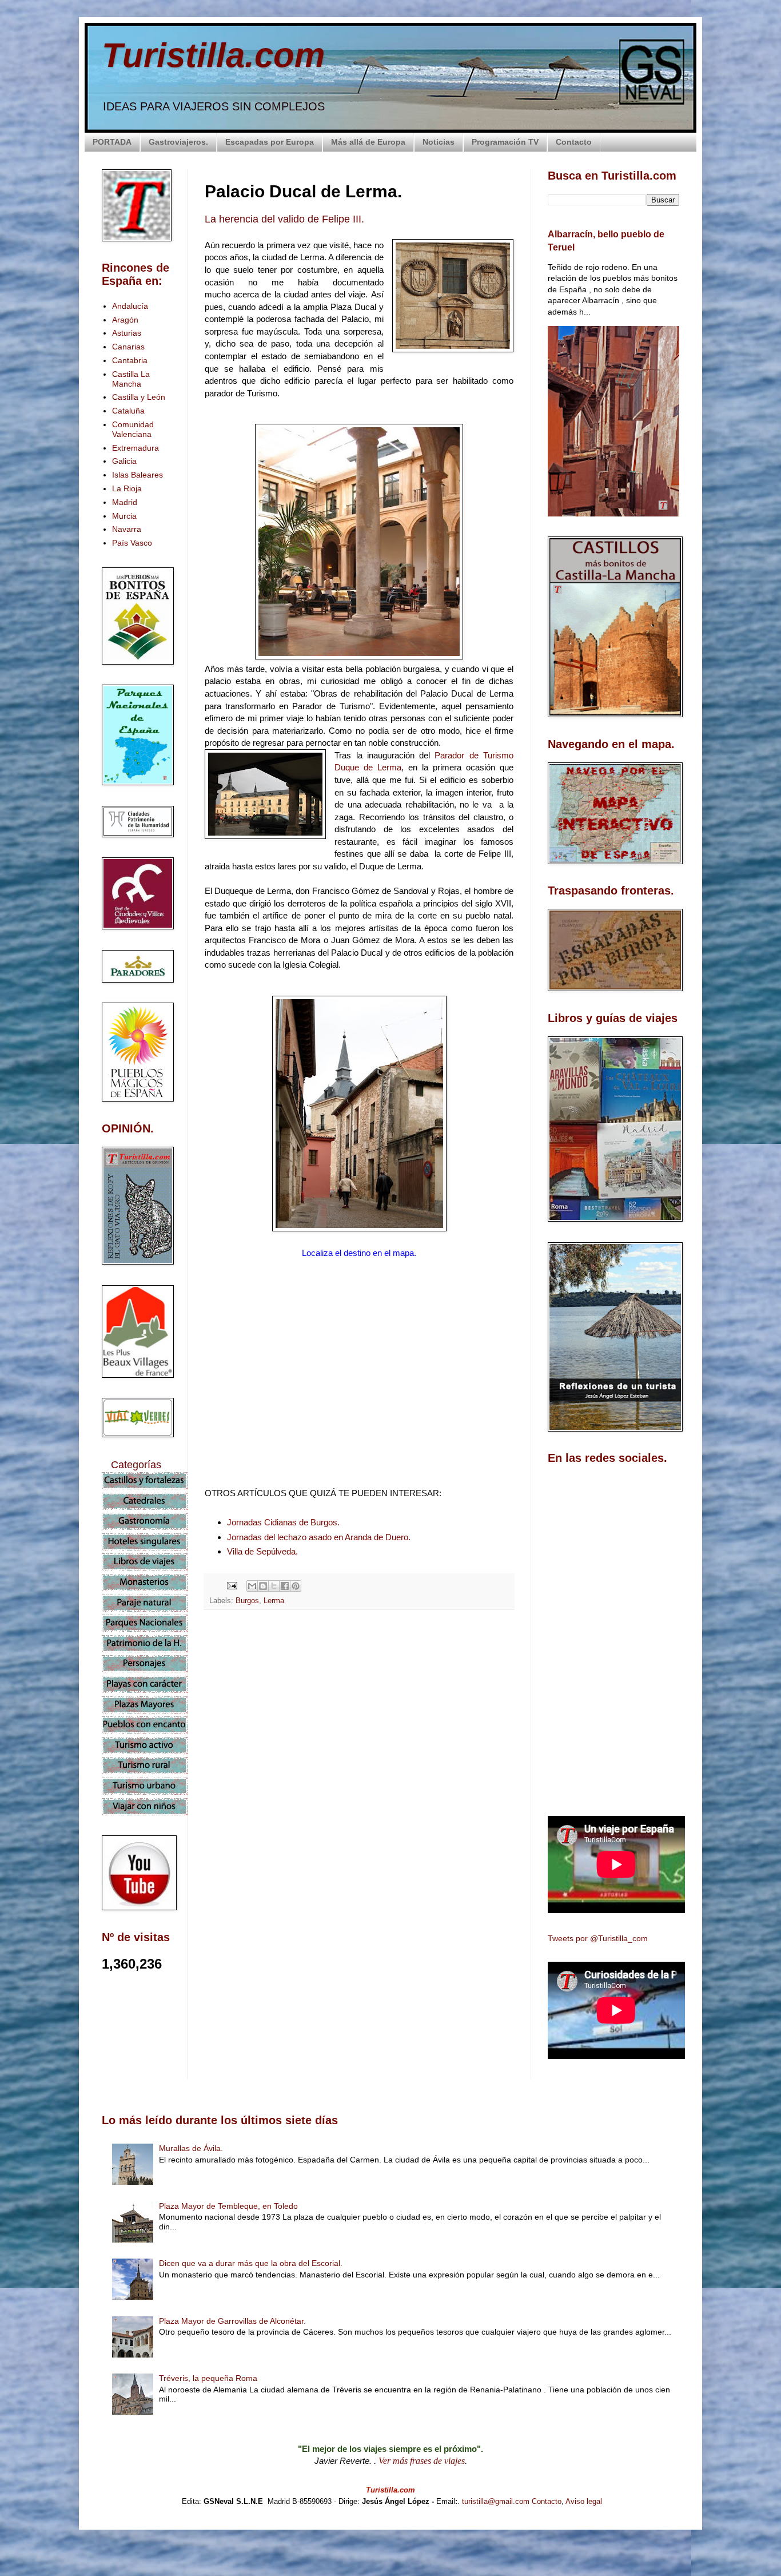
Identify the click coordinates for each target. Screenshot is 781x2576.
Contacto (574, 142)
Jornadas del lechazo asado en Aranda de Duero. (319, 1537)
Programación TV (505, 142)
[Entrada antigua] (511, 1822)
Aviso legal (584, 2501)
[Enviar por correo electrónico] (252, 1586)
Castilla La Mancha (131, 379)
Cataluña (128, 411)
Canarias (128, 347)
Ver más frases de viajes (422, 2461)
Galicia (124, 461)
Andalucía (130, 306)
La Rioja (127, 488)
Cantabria (130, 360)
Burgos (247, 1601)
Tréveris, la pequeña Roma (208, 2378)
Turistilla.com (213, 55)
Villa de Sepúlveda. (262, 1551)
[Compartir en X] (274, 1586)
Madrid (125, 502)
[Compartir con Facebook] (285, 1586)
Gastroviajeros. (178, 142)
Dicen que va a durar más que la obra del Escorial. (251, 2263)
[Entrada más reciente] (208, 1822)
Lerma (274, 1601)
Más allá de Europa (368, 142)
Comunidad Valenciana (133, 429)
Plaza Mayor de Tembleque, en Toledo (228, 2206)
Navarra (127, 529)
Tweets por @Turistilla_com (598, 1938)
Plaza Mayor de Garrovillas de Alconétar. (232, 2321)
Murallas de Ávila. (191, 2148)
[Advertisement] (359, 1720)
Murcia (124, 516)
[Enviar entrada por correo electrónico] (232, 1585)
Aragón (125, 320)
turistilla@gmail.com (496, 2501)
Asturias (127, 333)
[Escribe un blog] (263, 1586)
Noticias (439, 142)
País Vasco (132, 543)
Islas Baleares (138, 475)
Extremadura (136, 448)
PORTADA (112, 142)
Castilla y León (139, 397)
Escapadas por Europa (270, 142)
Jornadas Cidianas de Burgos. (283, 1522)
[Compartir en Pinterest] (296, 1586)
